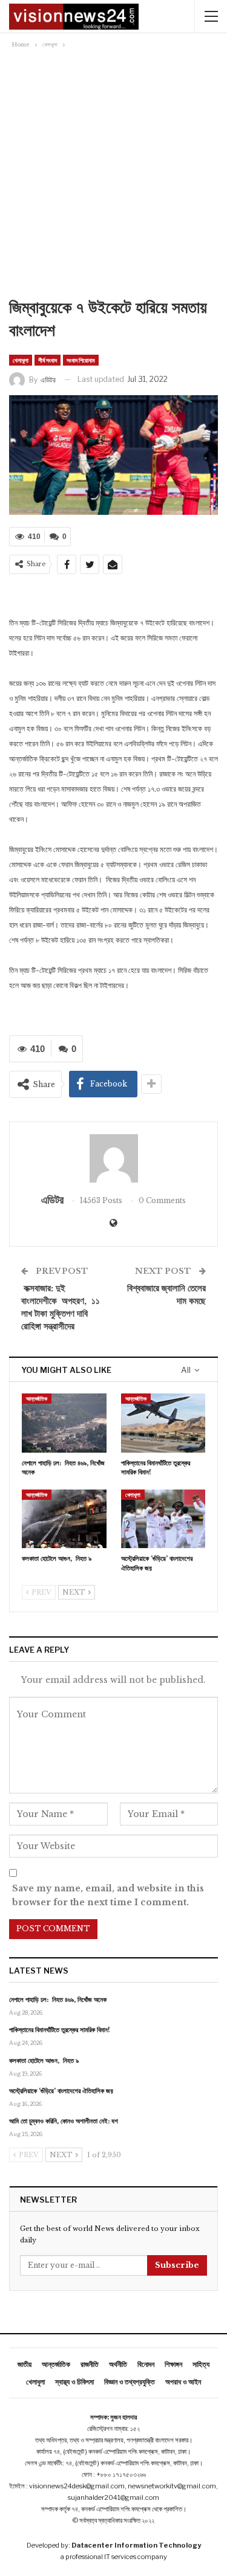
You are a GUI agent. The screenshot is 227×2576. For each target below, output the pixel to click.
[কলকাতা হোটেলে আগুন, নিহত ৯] (64, 1519)
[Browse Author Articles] (113, 1158)
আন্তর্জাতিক (37, 1399)
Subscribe (177, 2265)
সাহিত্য (201, 2364)
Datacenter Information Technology (136, 2545)
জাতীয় (25, 2364)
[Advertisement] (113, 177)
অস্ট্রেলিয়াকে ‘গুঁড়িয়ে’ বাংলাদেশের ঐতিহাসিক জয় (61, 2091)
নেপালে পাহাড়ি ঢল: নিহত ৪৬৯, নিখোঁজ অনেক (58, 2000)
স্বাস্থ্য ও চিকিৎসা (74, 2382)
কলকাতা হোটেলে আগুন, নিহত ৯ (44, 2061)
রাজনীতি (90, 2364)
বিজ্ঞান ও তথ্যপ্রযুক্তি (130, 2382)
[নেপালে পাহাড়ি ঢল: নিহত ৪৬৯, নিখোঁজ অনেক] (64, 1423)
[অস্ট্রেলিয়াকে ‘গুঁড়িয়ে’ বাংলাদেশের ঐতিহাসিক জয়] (163, 1519)
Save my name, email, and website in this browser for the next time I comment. (108, 1896)
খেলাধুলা (21, 360)
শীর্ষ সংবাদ (48, 360)
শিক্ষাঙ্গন (173, 2364)
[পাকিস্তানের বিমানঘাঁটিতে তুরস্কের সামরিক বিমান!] (163, 1423)
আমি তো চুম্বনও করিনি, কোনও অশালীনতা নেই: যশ (64, 2121)
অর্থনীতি (118, 2364)
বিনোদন (146, 2364)
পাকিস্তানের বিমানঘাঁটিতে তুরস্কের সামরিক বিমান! (60, 2030)
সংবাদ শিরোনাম (81, 360)
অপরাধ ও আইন (183, 2382)
